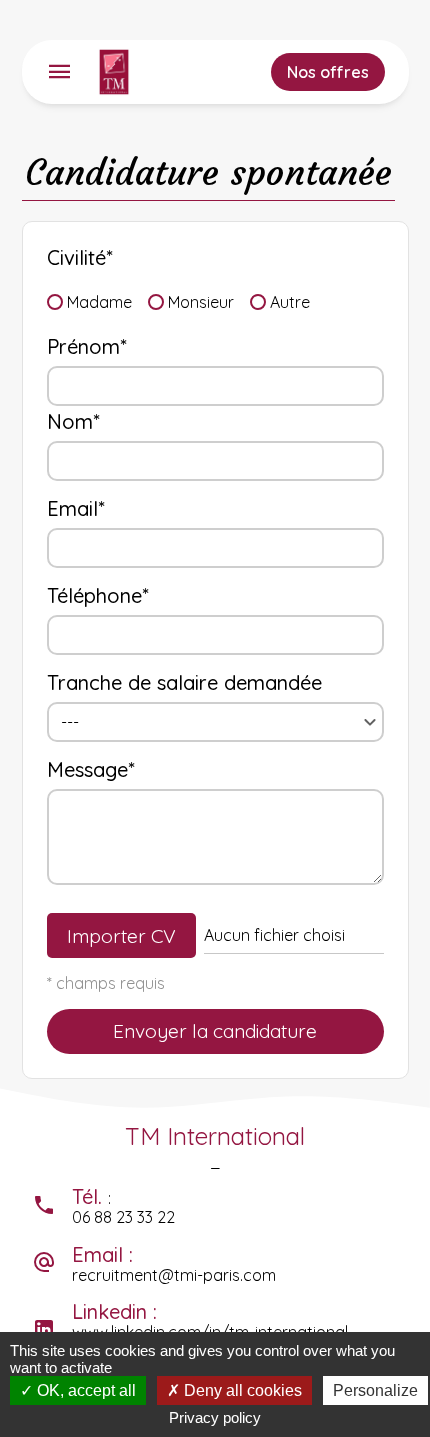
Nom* (73, 421)
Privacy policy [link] (215, 1417)
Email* (76, 508)
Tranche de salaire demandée (184, 682)
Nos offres (328, 72)
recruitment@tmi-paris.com (174, 1275)
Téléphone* (98, 595)
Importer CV (121, 936)
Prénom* (87, 346)
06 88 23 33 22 (123, 1217)
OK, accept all (84, 1390)
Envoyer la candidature (215, 1031)
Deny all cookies (241, 1390)
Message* (91, 769)
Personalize (375, 1390)
